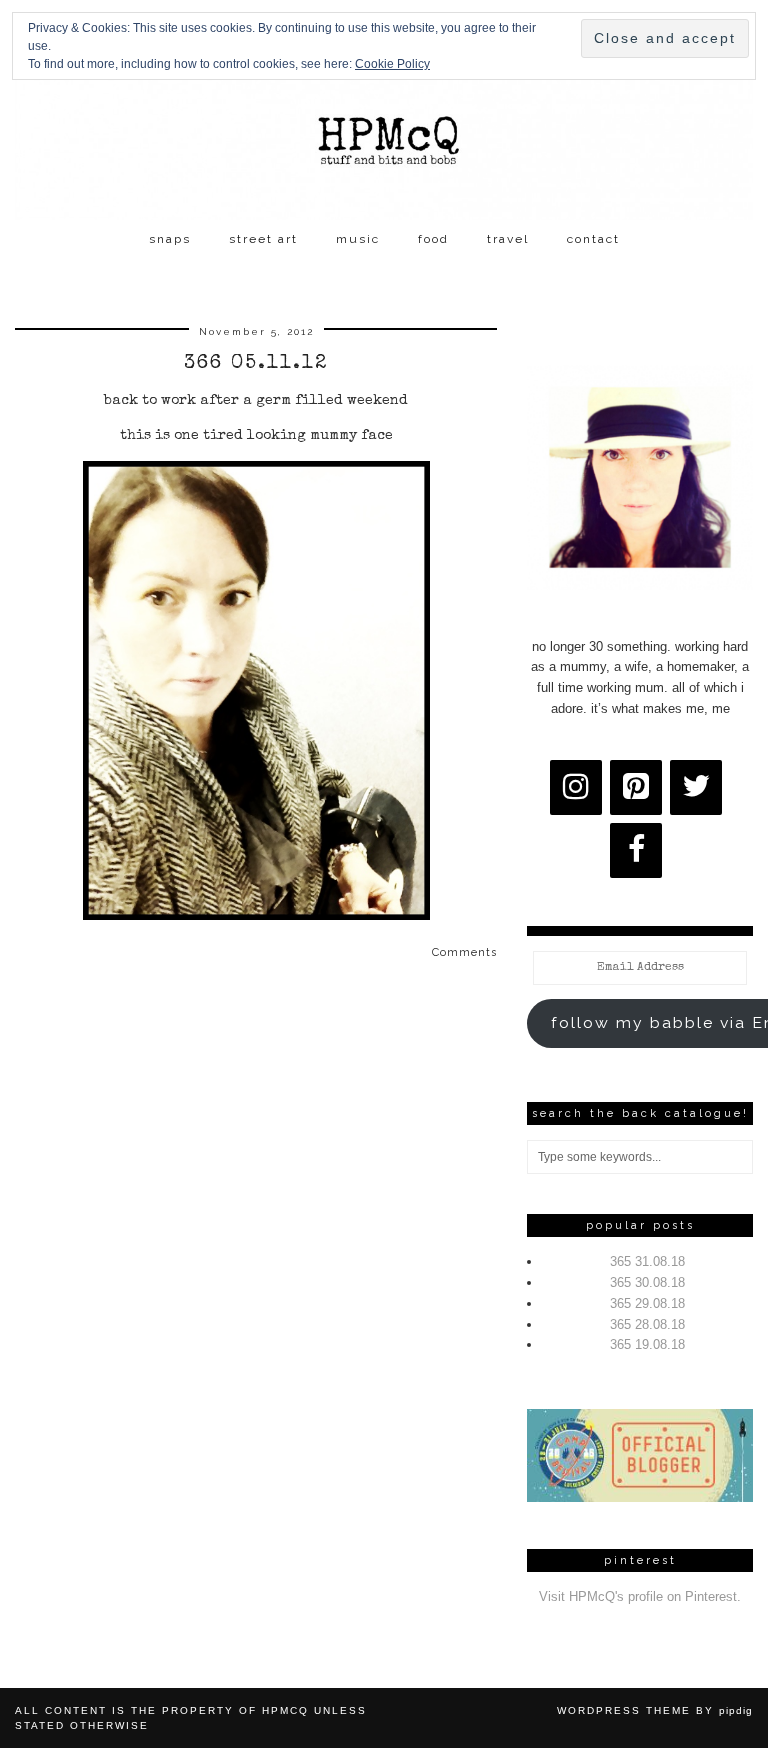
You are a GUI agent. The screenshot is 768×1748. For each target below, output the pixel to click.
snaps (170, 239)
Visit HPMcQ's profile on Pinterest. (640, 1596)
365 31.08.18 (647, 1261)
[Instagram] (576, 787)
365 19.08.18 (647, 1344)
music (358, 239)
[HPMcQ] (384, 110)
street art (263, 239)
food (433, 239)
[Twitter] (696, 787)
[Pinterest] (636, 787)
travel (508, 239)
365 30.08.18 (647, 1282)
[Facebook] (636, 850)
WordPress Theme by (655, 1710)
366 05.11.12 (256, 364)
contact (593, 239)
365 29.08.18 (647, 1303)
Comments (464, 952)
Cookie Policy (392, 64)
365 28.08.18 (647, 1324)
